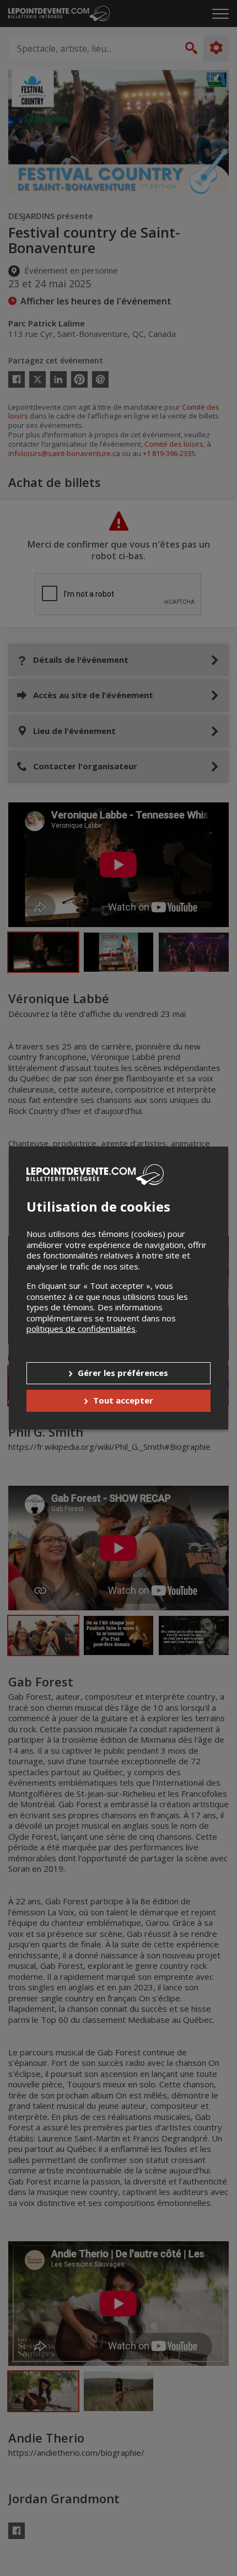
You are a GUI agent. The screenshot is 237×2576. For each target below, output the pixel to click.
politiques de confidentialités (81, 1329)
